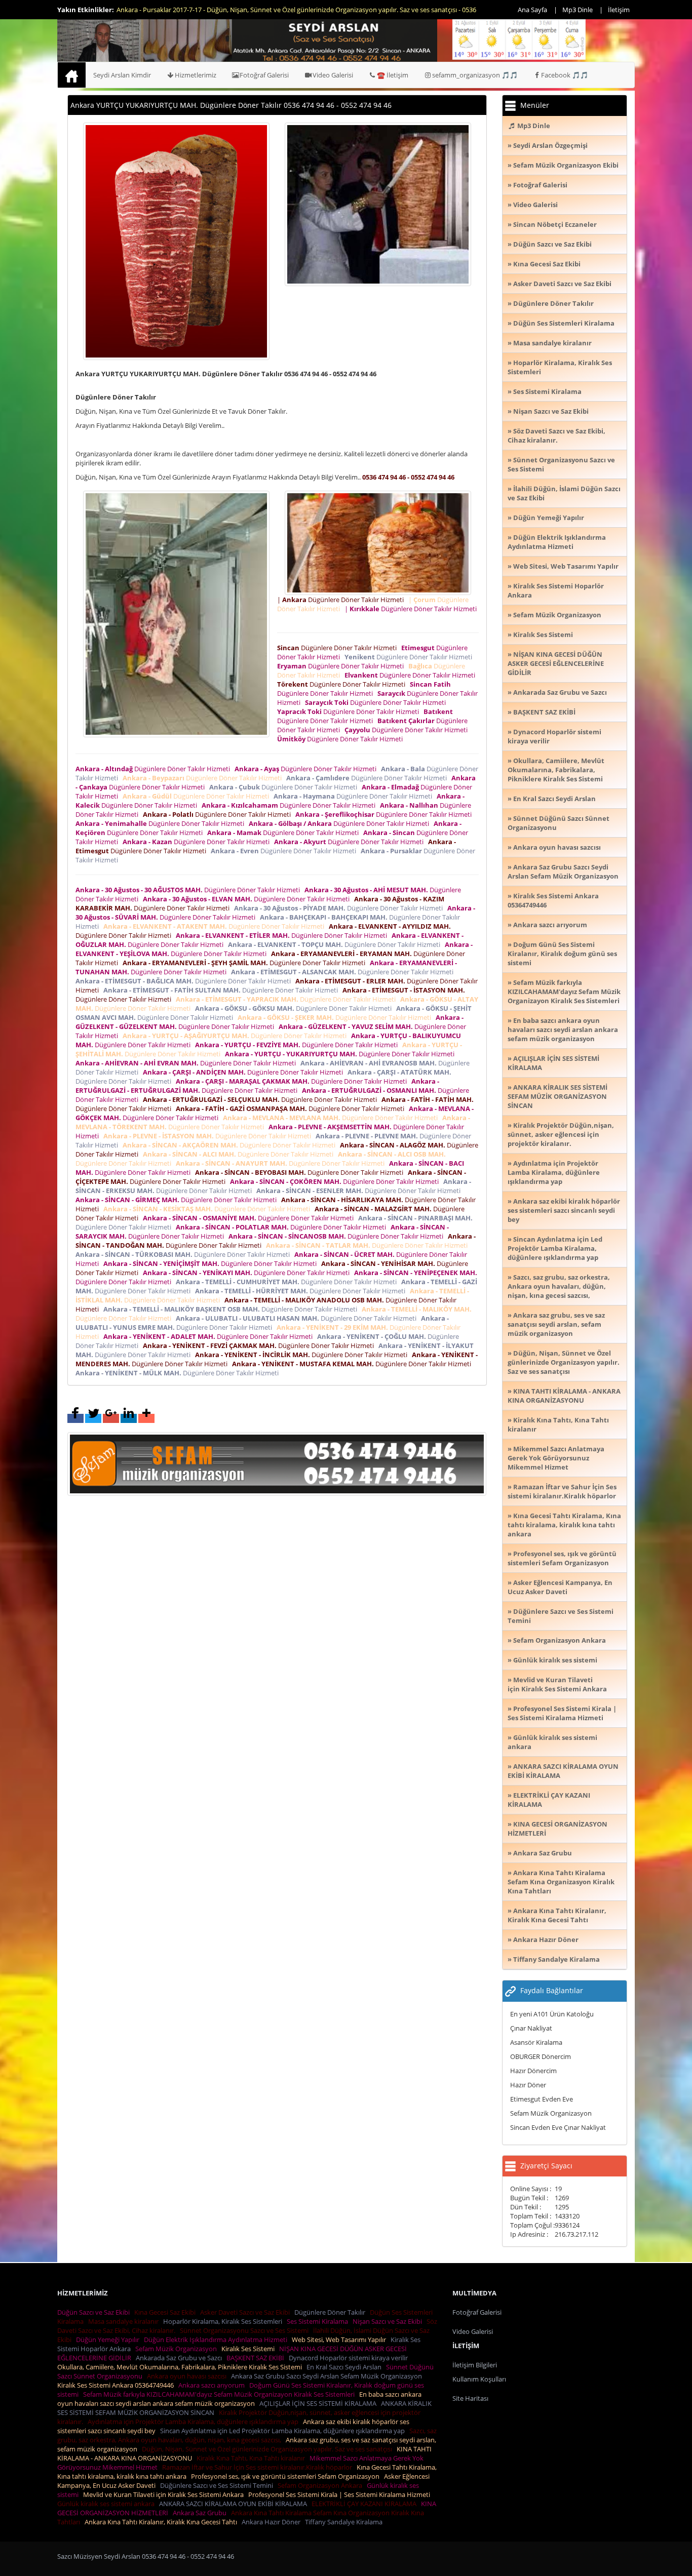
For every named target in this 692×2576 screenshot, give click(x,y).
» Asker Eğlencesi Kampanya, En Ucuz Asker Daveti (560, 1587)
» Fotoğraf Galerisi (537, 185)
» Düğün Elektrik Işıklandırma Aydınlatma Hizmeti (557, 542)
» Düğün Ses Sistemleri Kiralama (561, 323)
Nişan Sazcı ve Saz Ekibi (389, 2321)
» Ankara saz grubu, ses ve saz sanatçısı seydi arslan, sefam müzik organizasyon (556, 1324)
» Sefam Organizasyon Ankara (557, 1640)
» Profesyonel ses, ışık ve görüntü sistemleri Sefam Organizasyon (562, 1558)
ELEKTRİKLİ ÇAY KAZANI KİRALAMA (366, 2504)
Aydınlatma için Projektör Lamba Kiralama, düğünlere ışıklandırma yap (195, 2422)
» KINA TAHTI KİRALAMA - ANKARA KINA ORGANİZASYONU (564, 1396)
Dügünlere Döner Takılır (331, 2312)
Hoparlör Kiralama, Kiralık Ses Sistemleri (224, 2321)
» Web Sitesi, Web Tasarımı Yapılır (563, 566)
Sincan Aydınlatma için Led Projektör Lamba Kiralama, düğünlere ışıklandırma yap (284, 2431)
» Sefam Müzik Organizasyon (554, 615)
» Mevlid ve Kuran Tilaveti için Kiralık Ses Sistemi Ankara (557, 1684)
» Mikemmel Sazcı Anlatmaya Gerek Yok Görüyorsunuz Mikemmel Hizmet (556, 1458)
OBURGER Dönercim (541, 2056)
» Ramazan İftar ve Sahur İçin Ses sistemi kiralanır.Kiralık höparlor (562, 1491)
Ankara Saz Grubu (201, 2513)
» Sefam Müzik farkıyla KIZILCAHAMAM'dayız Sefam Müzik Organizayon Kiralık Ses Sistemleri (564, 992)
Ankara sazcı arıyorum (213, 2385)
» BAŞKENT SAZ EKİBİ (542, 712)
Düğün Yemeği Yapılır (109, 2340)
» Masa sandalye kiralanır (550, 343)
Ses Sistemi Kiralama (319, 2321)
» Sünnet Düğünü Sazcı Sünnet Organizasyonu (559, 823)
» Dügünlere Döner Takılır (551, 303)
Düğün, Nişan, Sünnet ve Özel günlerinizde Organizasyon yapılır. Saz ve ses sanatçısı (268, 2449)
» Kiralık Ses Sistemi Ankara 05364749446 (553, 900)
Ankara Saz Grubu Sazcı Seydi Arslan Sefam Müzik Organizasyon (328, 2376)
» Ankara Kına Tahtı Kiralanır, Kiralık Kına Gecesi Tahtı (557, 1915)
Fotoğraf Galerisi (264, 75)
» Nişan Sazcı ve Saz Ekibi (548, 411)
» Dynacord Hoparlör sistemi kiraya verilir (554, 736)
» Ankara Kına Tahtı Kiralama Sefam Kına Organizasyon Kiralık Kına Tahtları (561, 1882)
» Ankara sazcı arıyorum (547, 925)
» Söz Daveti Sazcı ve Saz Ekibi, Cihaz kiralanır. (556, 435)
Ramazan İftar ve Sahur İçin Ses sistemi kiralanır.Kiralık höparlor (259, 2467)
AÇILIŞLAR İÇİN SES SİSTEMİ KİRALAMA (319, 2403)
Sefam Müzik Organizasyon (551, 2113)
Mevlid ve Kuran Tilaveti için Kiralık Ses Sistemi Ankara (165, 2494)
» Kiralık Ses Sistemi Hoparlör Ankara (556, 590)
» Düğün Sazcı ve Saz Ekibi (550, 244)
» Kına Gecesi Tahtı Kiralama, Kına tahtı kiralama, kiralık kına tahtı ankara (564, 1525)
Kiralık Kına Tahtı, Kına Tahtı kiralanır (252, 2458)
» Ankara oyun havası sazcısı (554, 847)
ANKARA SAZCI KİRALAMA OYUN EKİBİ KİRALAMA (235, 2504)
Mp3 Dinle (578, 10)
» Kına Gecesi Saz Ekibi (544, 264)
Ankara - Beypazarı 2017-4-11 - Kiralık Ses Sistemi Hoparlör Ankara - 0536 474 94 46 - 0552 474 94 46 (263, 10)
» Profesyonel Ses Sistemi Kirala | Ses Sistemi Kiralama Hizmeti (562, 1713)
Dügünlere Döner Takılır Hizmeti (338, 648)
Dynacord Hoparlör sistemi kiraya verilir (350, 2358)
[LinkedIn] (129, 1418)
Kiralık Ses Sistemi (249, 2349)
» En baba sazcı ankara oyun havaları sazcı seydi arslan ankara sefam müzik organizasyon (563, 1029)
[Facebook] (75, 1418)
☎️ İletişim (393, 75)
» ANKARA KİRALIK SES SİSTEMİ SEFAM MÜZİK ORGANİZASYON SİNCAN (558, 1096)
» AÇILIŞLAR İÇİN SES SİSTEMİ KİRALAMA (553, 1063)
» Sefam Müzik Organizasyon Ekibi (563, 165)
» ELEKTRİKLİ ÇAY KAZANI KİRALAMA (549, 1800)
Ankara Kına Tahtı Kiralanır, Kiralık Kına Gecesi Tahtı (162, 2522)
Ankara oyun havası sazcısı (188, 2376)
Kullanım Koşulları (479, 2379)
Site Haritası (470, 2398)
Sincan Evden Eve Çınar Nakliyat (558, 2127)
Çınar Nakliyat (531, 2028)
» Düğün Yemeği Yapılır (546, 518)
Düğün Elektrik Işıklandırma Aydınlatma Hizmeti (217, 2340)
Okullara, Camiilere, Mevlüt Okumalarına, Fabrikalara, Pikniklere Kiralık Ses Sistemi (181, 2367)
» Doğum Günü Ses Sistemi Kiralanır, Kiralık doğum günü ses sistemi (562, 954)
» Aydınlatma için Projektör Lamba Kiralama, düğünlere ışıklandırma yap (554, 1172)
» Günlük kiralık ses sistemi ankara (552, 1742)
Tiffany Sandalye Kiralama (345, 2522)
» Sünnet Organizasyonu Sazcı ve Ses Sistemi (561, 464)
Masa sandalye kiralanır (125, 2321)
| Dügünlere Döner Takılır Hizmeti (342, 600)
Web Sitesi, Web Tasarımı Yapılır (340, 2340)
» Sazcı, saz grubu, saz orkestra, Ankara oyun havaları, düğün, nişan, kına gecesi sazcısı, (559, 1286)
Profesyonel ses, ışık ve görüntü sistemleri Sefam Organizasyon (287, 2476)
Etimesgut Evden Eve (542, 2099)
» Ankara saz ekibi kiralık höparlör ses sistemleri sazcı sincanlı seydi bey (564, 1210)
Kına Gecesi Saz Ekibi (166, 2312)
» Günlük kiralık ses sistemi (552, 1660)
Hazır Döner (528, 2085)
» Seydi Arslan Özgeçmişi (548, 145)
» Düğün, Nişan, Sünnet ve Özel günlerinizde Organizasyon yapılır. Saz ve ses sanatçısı (564, 1362)
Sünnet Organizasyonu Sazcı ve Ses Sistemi (246, 2330)
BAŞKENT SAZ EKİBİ (257, 2358)
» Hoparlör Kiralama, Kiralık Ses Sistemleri (560, 367)
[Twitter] (93, 1418)
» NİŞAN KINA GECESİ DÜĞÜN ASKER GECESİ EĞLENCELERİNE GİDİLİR (556, 663)
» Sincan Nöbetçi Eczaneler (552, 224)
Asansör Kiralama (536, 2042)
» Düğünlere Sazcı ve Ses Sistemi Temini (561, 1616)
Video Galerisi (333, 75)
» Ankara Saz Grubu (540, 1853)
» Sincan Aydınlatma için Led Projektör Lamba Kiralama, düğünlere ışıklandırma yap (555, 1248)
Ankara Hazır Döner (273, 2522)
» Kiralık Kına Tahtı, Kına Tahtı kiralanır (558, 1424)
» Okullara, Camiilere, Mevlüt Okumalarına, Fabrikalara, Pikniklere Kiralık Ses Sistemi (556, 770)
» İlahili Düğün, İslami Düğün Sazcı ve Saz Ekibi (564, 493)
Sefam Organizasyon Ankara (321, 2485)
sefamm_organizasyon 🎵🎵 (475, 75)
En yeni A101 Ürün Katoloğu (552, 2014)
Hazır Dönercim (533, 2071)
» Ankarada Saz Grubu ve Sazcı (557, 692)
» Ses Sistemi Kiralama (545, 391)
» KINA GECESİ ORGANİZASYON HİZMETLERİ (558, 1829)
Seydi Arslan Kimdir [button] (122, 75)
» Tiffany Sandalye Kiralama (554, 1959)
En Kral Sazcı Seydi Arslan (345, 2367)
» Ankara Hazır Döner (543, 1939)
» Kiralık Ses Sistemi (540, 635)
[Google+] (111, 1418)
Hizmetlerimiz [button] (196, 75)
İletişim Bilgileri (475, 2365)
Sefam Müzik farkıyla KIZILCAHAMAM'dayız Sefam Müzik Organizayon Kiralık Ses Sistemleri (220, 2394)
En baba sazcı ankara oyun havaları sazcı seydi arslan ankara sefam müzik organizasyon (239, 2399)
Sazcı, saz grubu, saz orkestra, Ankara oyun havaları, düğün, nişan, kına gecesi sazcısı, (247, 2435)
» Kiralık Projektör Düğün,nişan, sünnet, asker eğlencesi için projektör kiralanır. (561, 1134)
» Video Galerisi (533, 205)
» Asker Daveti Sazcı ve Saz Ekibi (560, 284)
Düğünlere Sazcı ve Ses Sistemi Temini (218, 2485)
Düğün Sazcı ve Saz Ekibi (95, 2312)
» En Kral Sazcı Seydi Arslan (552, 799)
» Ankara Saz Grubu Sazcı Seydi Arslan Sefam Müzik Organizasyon (563, 871)
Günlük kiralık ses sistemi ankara (107, 2504)
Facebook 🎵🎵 (565, 75)
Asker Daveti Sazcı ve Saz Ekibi (246, 2312)
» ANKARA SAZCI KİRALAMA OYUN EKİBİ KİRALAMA (563, 1771)
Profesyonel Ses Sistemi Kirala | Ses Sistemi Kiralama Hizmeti (341, 2494)
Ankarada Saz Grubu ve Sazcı (180, 2358)
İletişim (619, 10)
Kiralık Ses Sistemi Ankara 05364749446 (117, 2385)
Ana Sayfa (532, 10)
